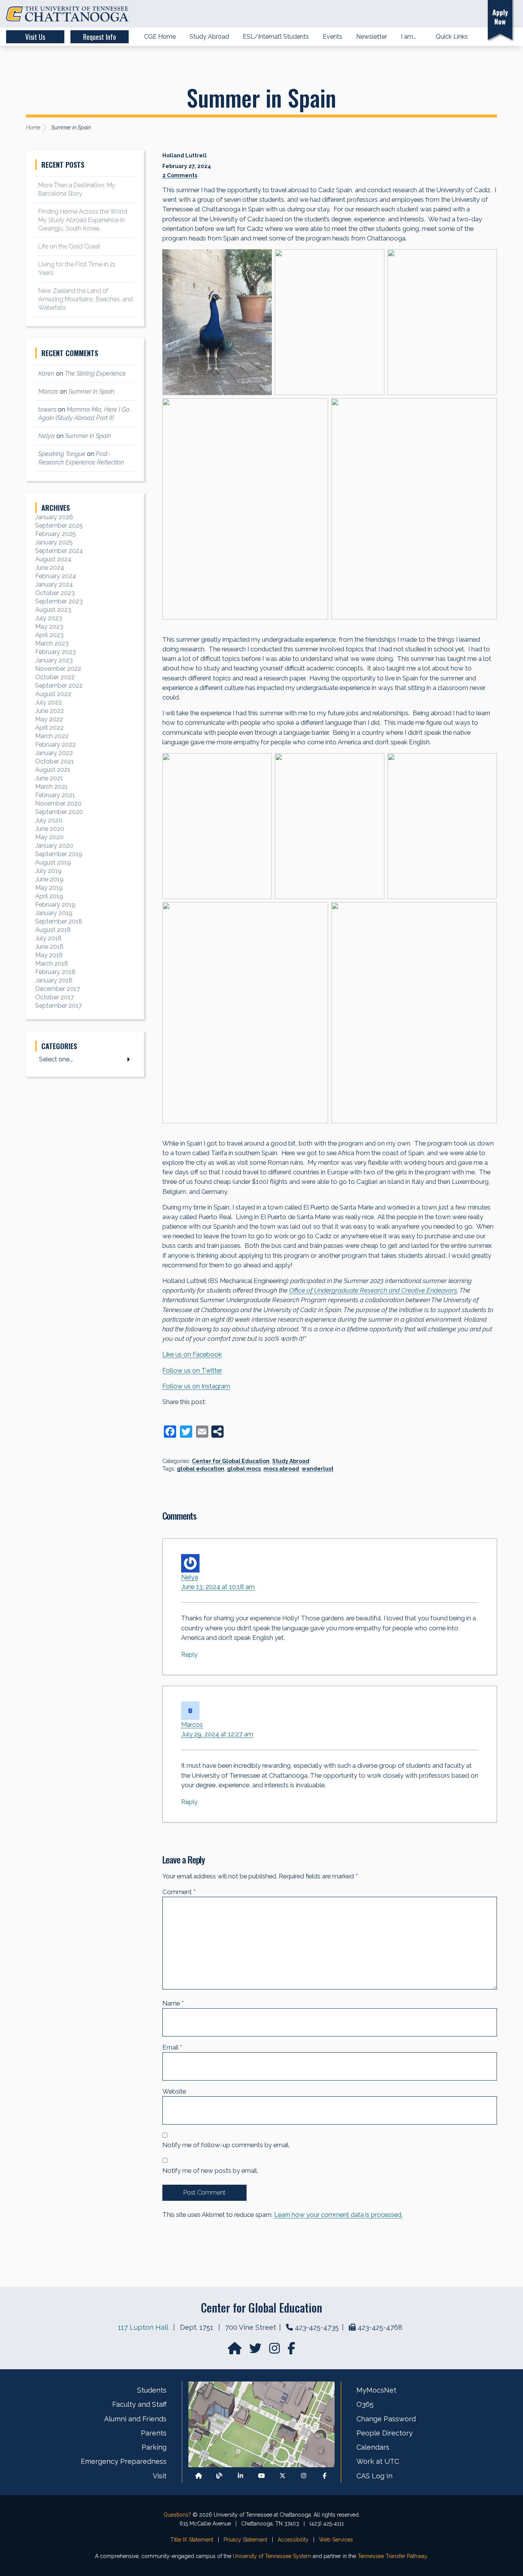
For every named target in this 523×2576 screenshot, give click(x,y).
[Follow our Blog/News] (219, 2476)
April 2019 (49, 896)
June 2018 (49, 947)
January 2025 (54, 542)
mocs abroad (281, 1469)
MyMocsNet (376, 2390)
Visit (160, 2476)
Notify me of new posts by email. (210, 2171)
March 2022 (52, 736)
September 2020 (59, 812)
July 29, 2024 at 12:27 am (217, 1734)
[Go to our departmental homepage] (235, 2351)
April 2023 (49, 635)
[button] (471, 14)
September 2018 (59, 921)
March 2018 (52, 964)
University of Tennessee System (272, 2556)
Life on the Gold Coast (69, 246)
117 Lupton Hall (143, 2327)
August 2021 (53, 770)
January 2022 (54, 753)
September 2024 (59, 551)
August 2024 (53, 559)
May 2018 (49, 955)
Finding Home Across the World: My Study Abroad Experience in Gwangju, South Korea (83, 220)
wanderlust (318, 1469)
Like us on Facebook (192, 1354)
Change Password (386, 2419)
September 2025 (59, 525)
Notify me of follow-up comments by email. (226, 2145)
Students (152, 2390)
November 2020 (58, 803)
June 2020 (50, 829)
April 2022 (49, 728)
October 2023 (55, 593)
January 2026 (54, 517)
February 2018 (55, 972)
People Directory (385, 2433)
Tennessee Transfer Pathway (392, 2556)
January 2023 (54, 660)
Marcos (192, 1724)
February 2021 (55, 795)
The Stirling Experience (95, 373)
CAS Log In (374, 2476)
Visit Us (35, 37)
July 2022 (49, 702)
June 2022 (50, 711)
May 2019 (49, 888)
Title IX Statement (192, 2540)
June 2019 (49, 879)
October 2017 (55, 997)
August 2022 (53, 694)
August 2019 (53, 862)
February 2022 (56, 745)
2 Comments (180, 175)
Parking (154, 2447)
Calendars (373, 2447)
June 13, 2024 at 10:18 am (218, 1587)
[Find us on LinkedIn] (240, 2476)
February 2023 (56, 652)
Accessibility (293, 2540)
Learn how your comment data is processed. (338, 2215)
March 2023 (52, 643)
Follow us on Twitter (192, 1370)
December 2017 (58, 989)
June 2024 (50, 568)
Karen (46, 373)
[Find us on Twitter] (256, 2351)
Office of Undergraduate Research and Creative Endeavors (373, 1290)
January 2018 (54, 980)
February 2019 (55, 905)
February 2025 (56, 534)
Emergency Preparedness (124, 2461)
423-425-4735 (317, 2327)
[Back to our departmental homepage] (199, 2476)
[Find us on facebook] (291, 2351)
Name (173, 2003)
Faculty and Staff (139, 2404)
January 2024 (54, 584)
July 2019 (48, 871)
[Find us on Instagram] (275, 2351)
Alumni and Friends (135, 2419)
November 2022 (58, 669)
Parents (154, 2433)
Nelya (190, 1577)
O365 (365, 2404)
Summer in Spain (92, 391)
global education (201, 1469)
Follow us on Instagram (196, 1386)
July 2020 (49, 820)
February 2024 (56, 576)
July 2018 (48, 938)
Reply (189, 1655)
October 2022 (55, 677)
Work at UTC (378, 2461)
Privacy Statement (245, 2540)
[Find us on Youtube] (261, 2476)
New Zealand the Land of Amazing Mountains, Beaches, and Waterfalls (86, 299)
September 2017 (59, 1006)
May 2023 (49, 627)
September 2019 (59, 854)
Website (174, 2091)
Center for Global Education (231, 1461)
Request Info (100, 37)
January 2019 (54, 913)
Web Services (336, 2540)
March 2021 (51, 787)
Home (33, 127)
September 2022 (59, 686)
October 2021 (55, 761)
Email (172, 2047)
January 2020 (54, 846)
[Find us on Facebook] (325, 2476)
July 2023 (49, 618)
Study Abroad (291, 1461)
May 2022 (49, 719)
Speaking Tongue (62, 454)
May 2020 (49, 837)
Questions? (177, 2515)
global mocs (244, 1469)
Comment (179, 1892)
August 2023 (53, 610)
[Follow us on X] (283, 2476)
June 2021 (49, 778)
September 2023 (59, 601)
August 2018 (53, 930)
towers (47, 409)
